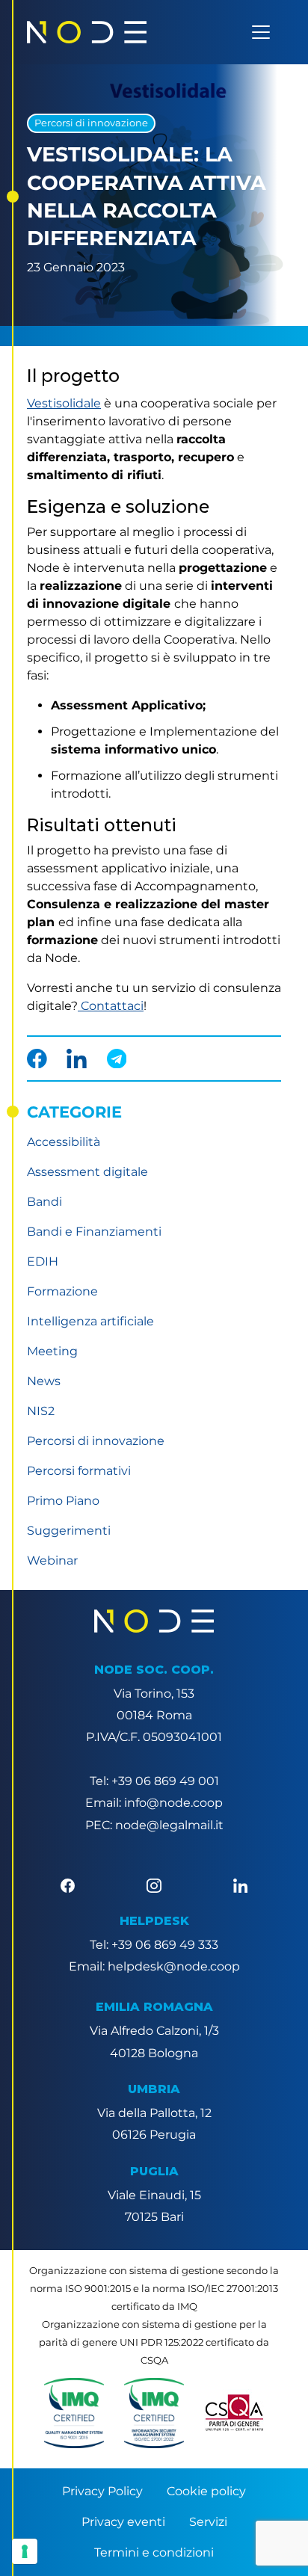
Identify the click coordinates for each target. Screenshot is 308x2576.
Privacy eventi (123, 2522)
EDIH (43, 1261)
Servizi (208, 2522)
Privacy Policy (102, 2491)
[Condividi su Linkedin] (77, 1059)
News (44, 1381)
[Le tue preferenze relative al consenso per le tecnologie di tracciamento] (25, 2551)
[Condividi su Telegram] (117, 1059)
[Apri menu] (261, 32)
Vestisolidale (64, 403)
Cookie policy (206, 2491)
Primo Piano (63, 1501)
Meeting (52, 1351)
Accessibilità (64, 1142)
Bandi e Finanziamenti (94, 1232)
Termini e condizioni (154, 2552)
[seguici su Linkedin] (240, 1885)
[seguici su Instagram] (154, 1885)
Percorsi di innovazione (91, 123)
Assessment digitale (87, 1172)
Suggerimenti (69, 1531)
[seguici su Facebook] (68, 1885)
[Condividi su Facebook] (37, 1059)
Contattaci (111, 1006)
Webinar (52, 1560)
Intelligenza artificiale (90, 1321)
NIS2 (41, 1411)
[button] (74, 2413)
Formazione (62, 1291)
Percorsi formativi (79, 1471)
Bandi (44, 1202)
